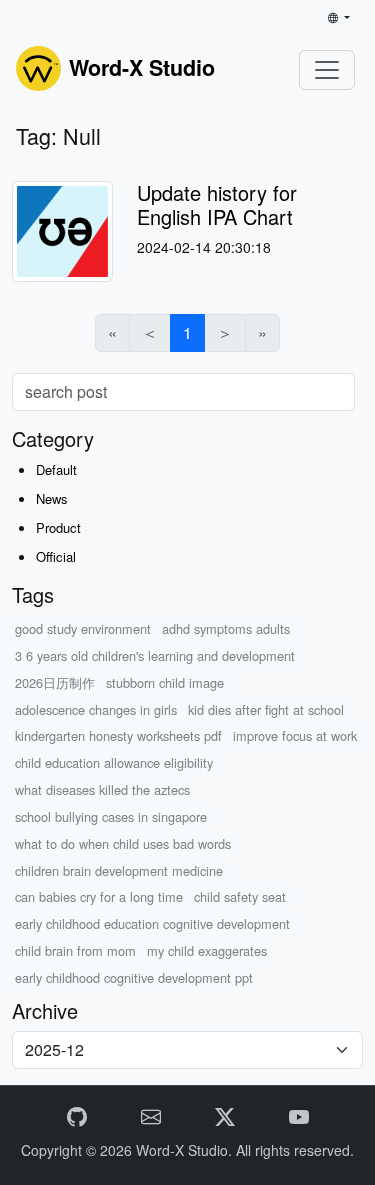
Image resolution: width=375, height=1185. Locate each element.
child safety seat (240, 896)
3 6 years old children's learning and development (155, 655)
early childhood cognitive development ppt (134, 977)
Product (58, 527)
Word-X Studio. (186, 1150)
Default (56, 469)
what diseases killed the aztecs (102, 789)
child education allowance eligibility (114, 762)
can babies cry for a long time (99, 896)
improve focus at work (295, 735)
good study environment (83, 628)
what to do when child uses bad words (123, 843)
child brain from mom (75, 950)
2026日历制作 (55, 682)
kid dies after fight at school (266, 709)
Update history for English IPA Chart (217, 204)
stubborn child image (165, 682)
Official (56, 556)
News (52, 498)
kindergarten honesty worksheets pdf (118, 735)
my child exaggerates (207, 950)
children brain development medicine (119, 870)
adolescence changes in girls (96, 709)
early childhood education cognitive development (152, 923)
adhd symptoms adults (226, 628)
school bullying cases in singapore (111, 816)
